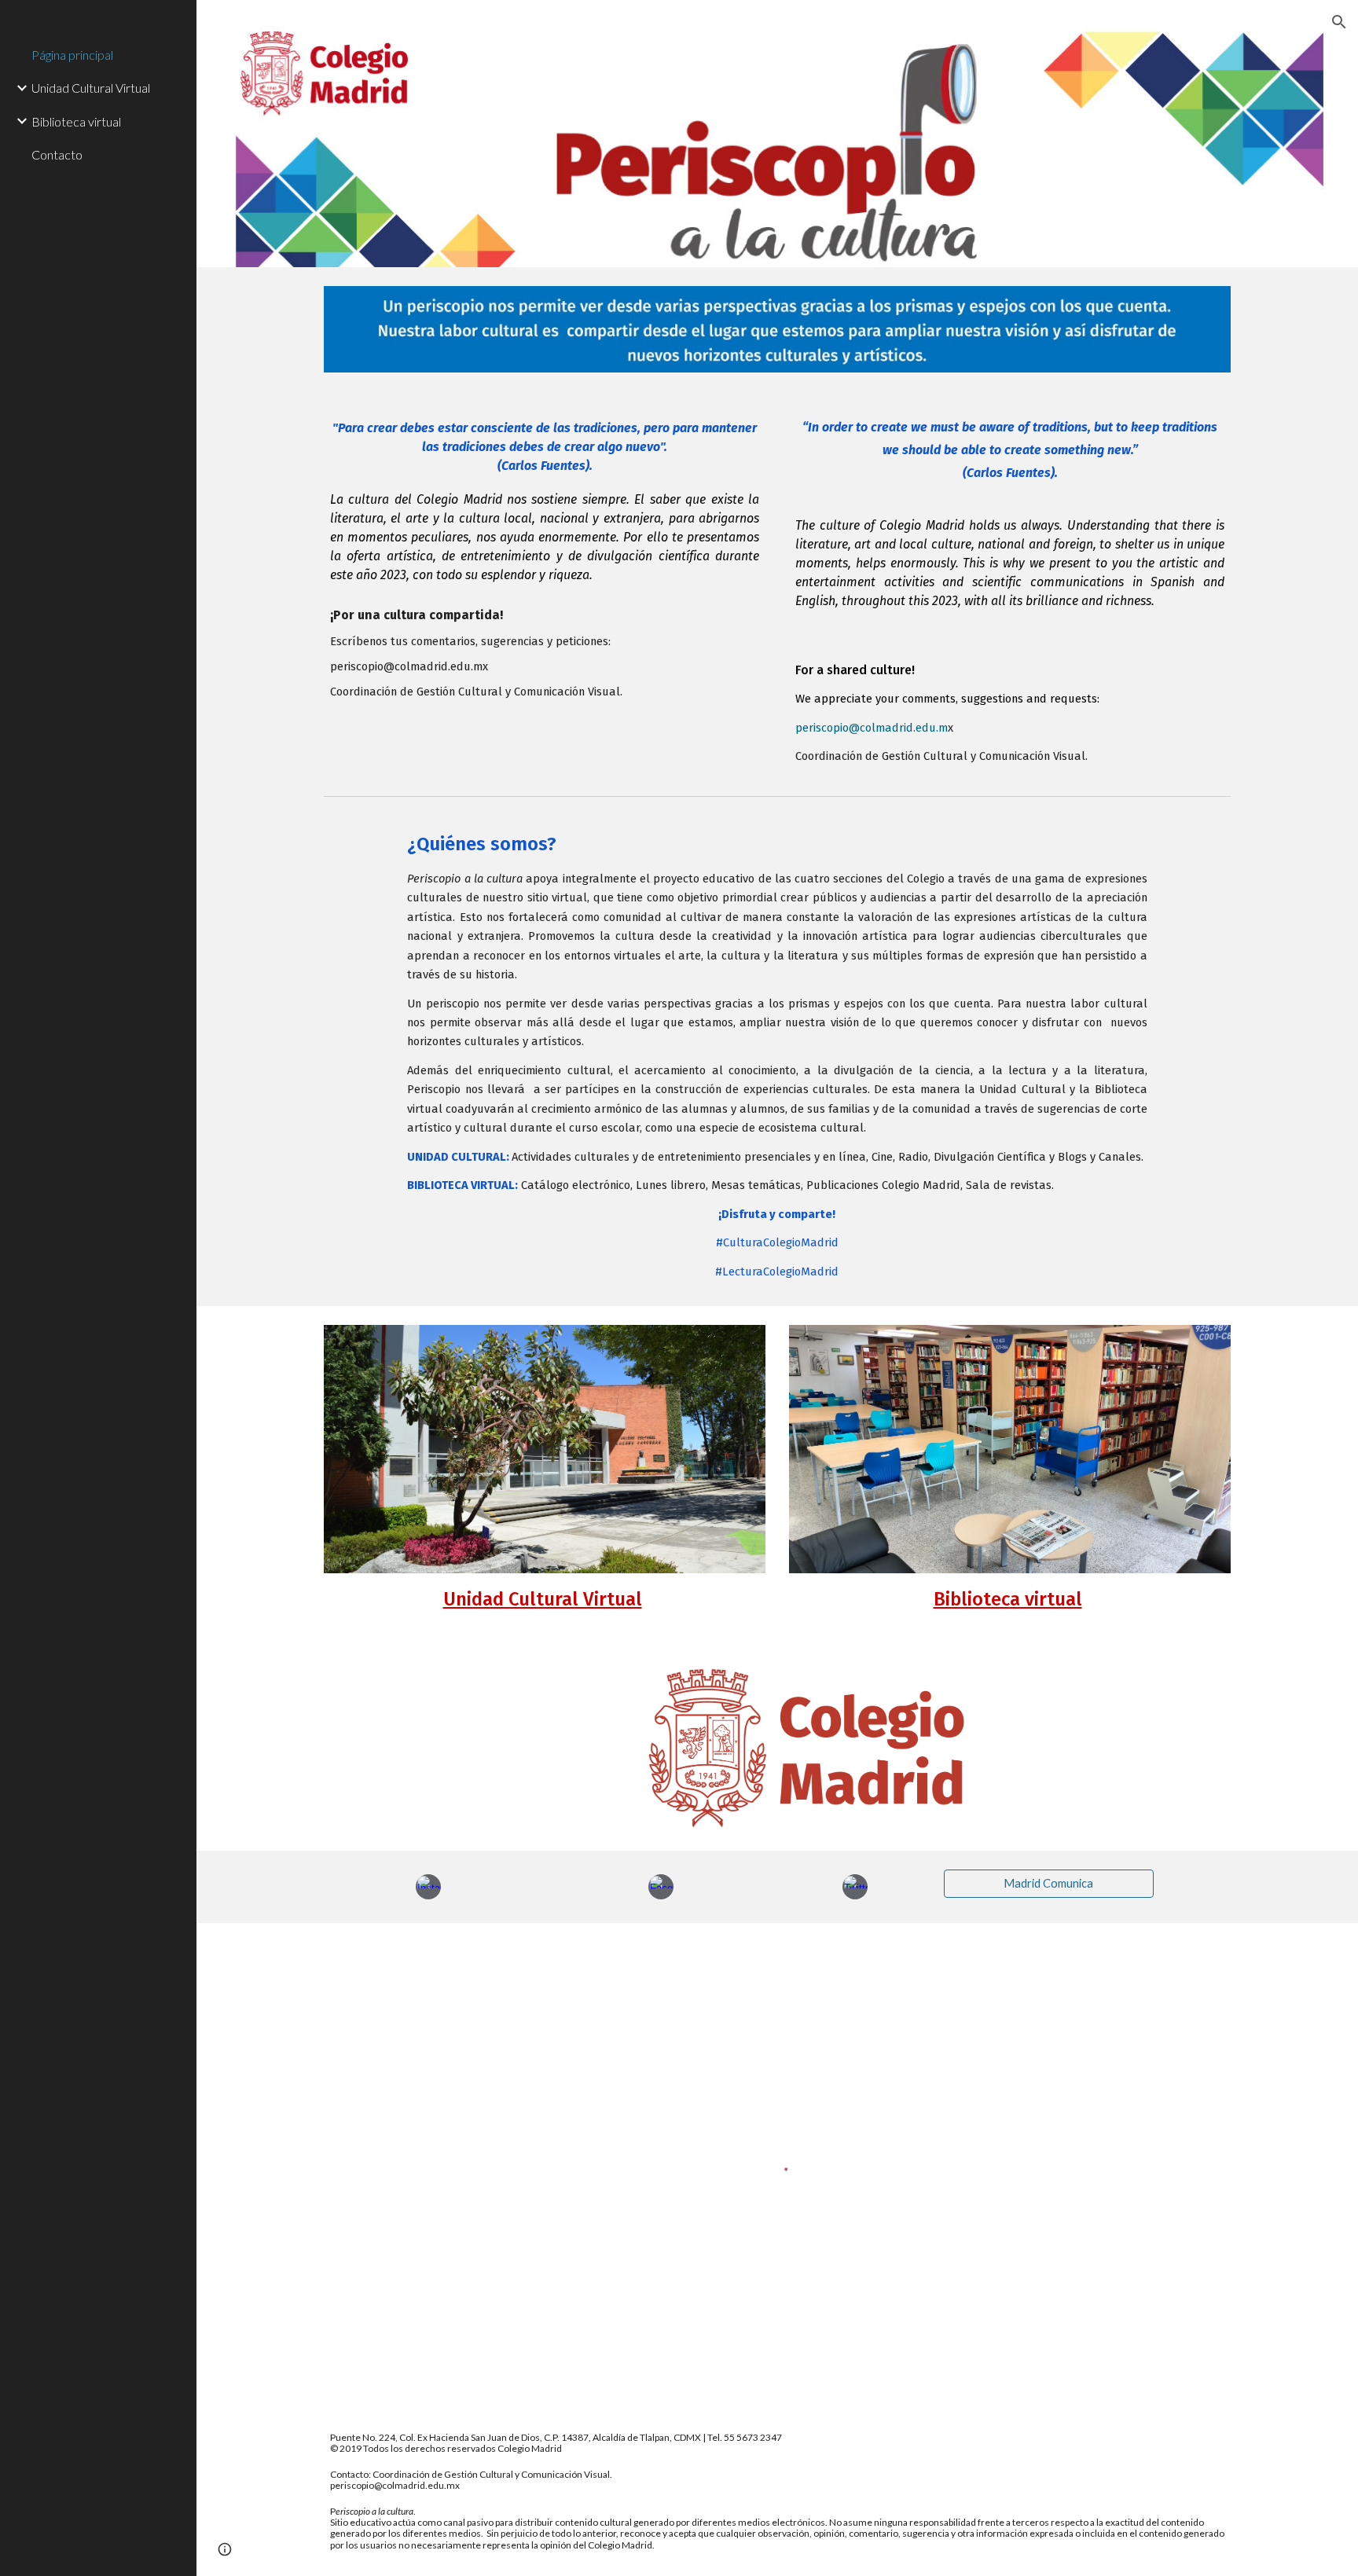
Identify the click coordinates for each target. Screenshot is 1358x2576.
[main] (545, 558)
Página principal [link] (72, 55)
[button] (1339, 22)
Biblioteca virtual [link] (76, 121)
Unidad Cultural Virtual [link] (91, 88)
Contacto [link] (57, 154)
